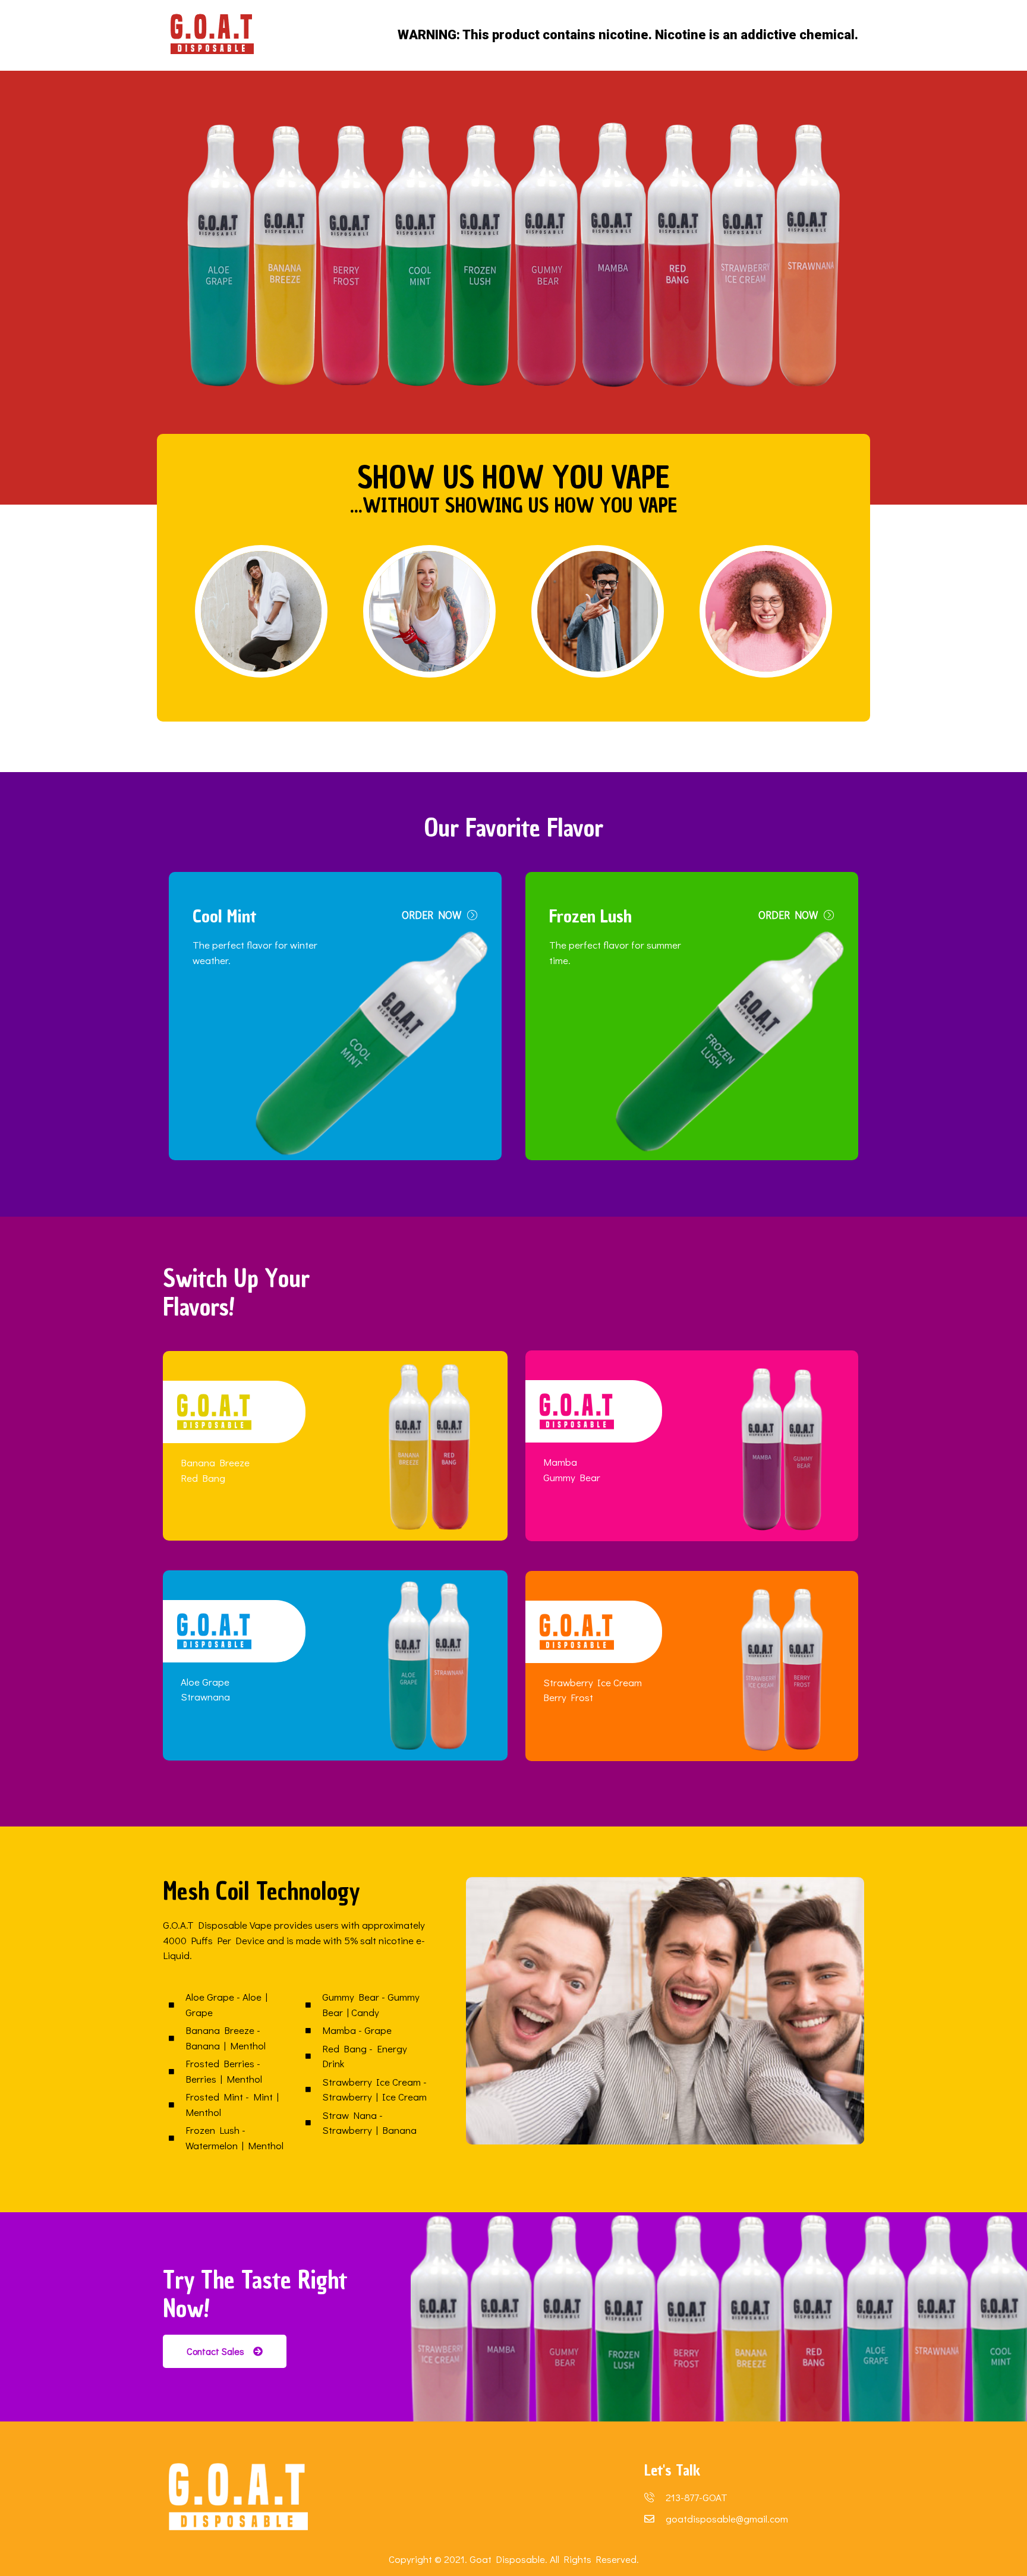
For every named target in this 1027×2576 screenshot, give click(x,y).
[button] (440, 915)
